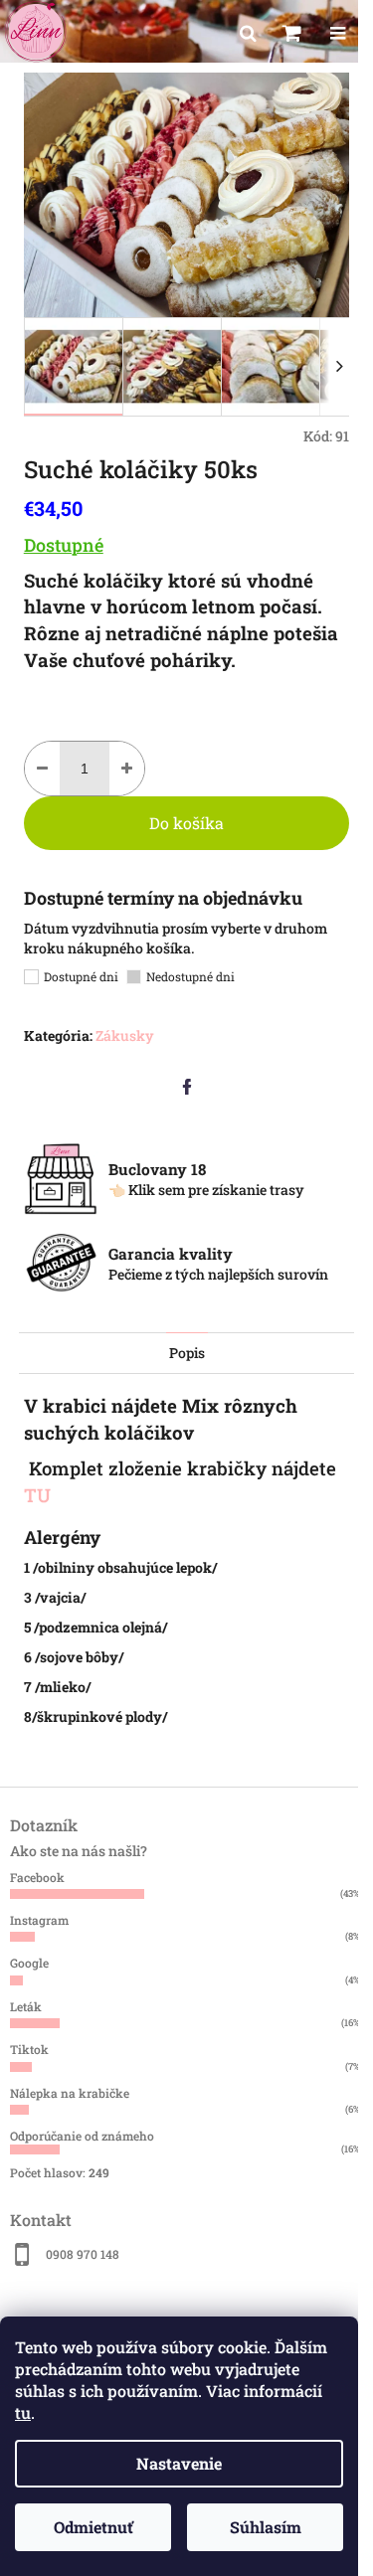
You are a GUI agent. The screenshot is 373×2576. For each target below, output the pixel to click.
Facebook (37, 1877)
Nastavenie (179, 2463)
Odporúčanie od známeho (82, 2136)
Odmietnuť (93, 2527)
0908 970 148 (83, 2254)
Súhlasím (266, 2527)
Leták (26, 2006)
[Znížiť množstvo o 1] (42, 769)
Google (29, 1963)
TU (40, 1495)
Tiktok (29, 2049)
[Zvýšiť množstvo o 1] (127, 769)
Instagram (39, 1920)
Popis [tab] (187, 1353)
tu (23, 2412)
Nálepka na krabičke (70, 2093)
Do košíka (186, 823)
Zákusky (125, 1035)
